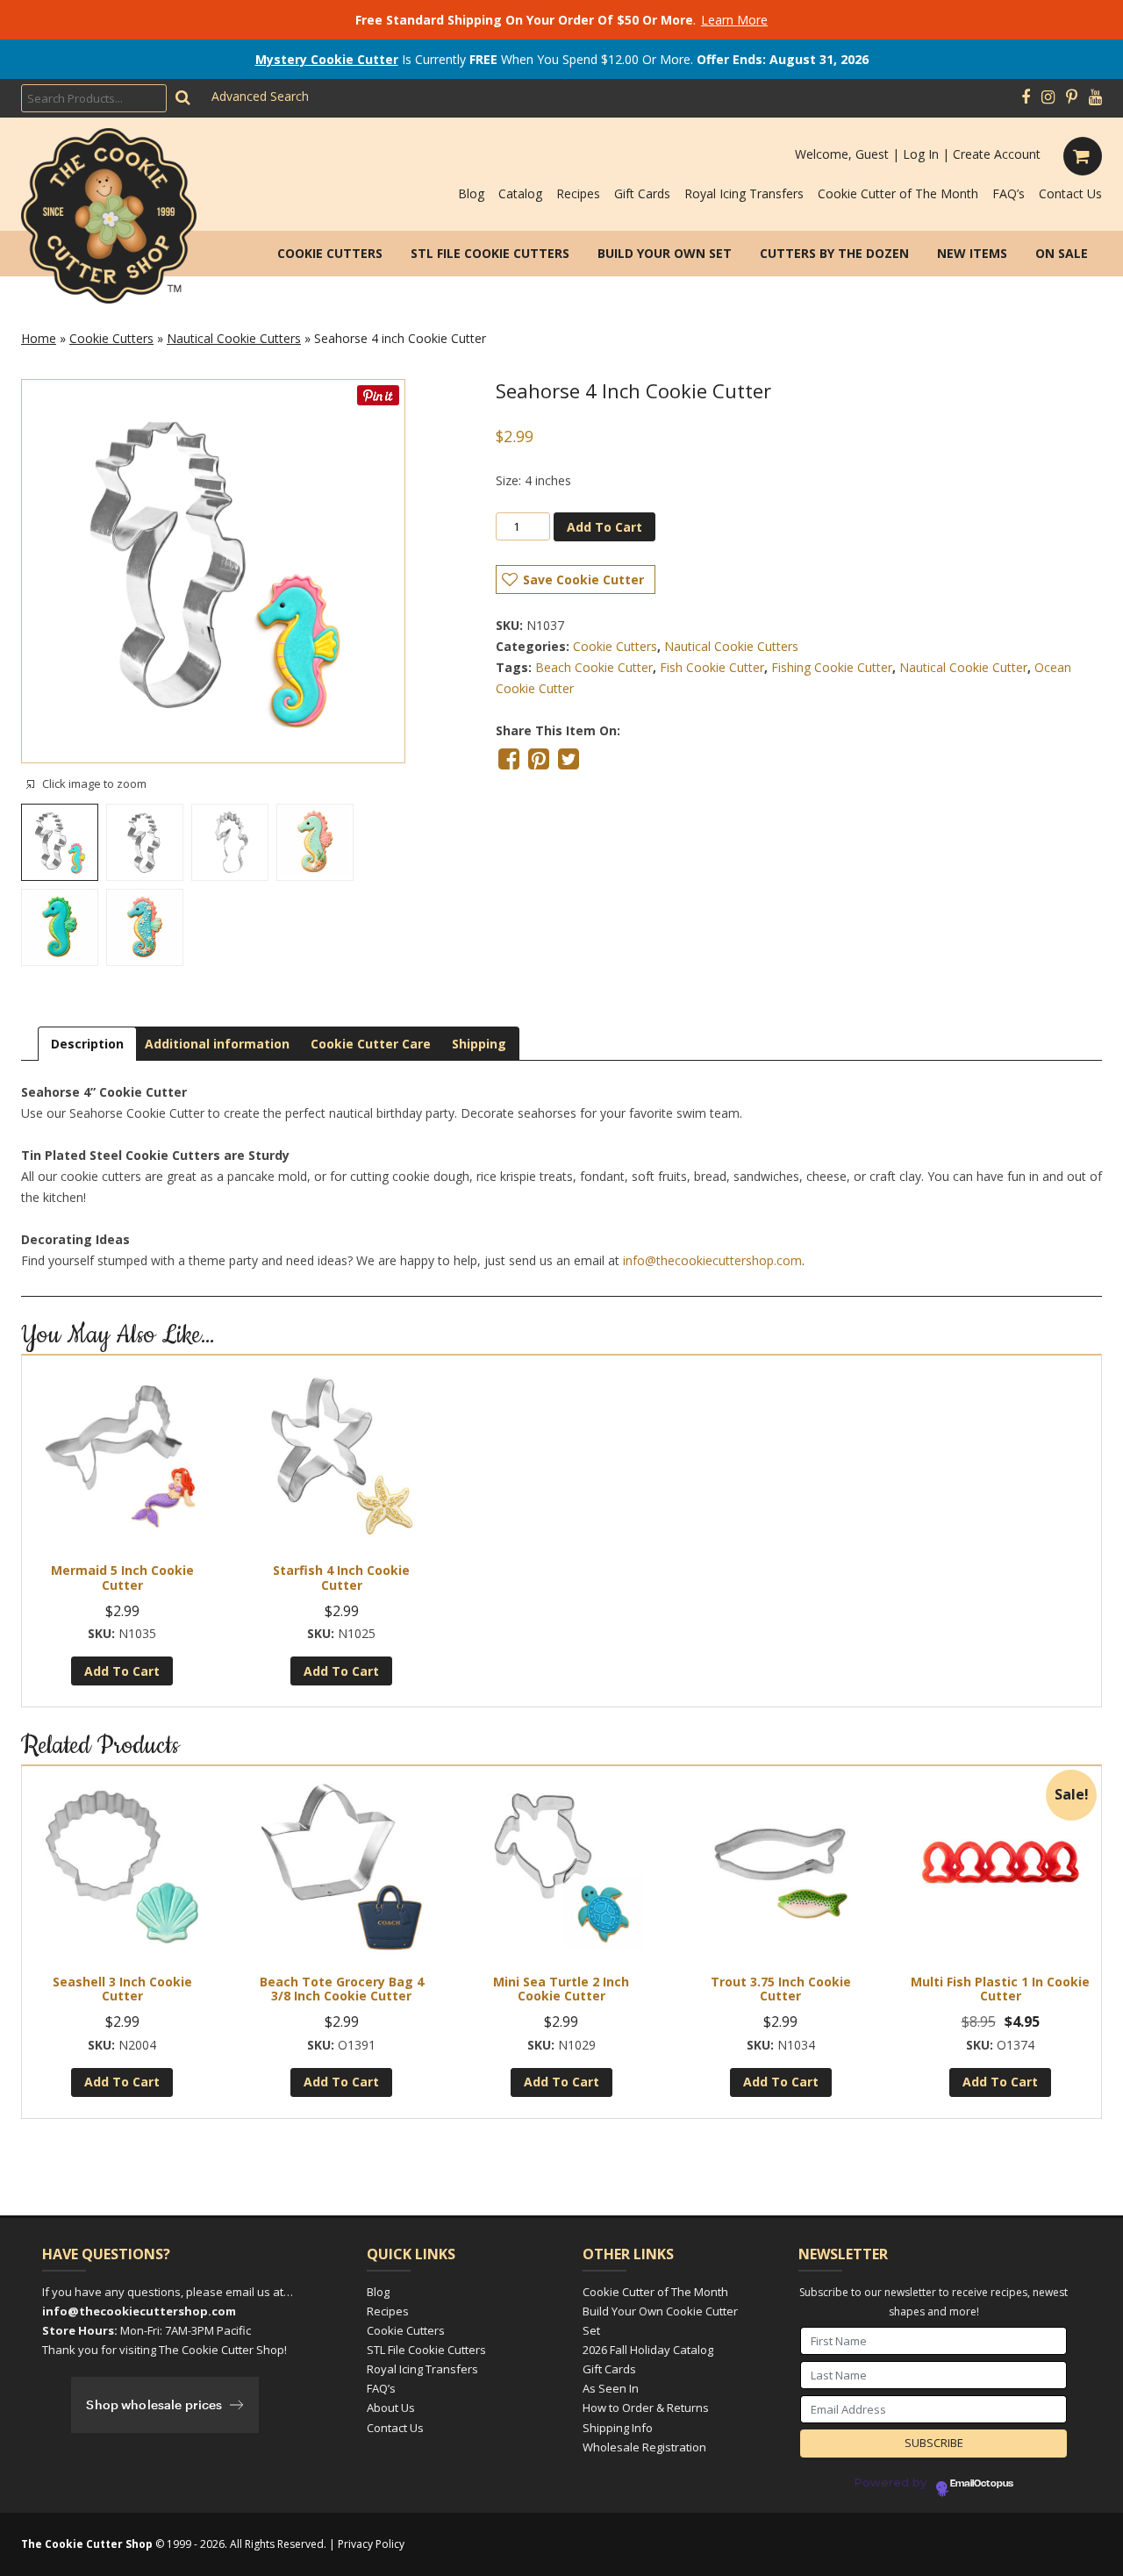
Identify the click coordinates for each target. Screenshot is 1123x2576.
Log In (921, 154)
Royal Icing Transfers (744, 193)
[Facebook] (1026, 97)
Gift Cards (642, 193)
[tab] (87, 1044)
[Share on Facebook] (509, 759)
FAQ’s (1009, 193)
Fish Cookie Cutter (712, 667)
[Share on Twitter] (569, 759)
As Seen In (611, 2388)
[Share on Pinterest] (539, 759)
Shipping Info (618, 2428)
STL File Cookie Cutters (490, 253)
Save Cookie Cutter (583, 580)
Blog (471, 193)
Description (87, 1044)
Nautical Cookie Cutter (963, 667)
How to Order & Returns (646, 2408)
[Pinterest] (1072, 97)
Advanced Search (260, 96)
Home (39, 338)
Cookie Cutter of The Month (898, 193)
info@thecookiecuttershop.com (712, 1260)
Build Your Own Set (665, 253)
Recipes (578, 193)
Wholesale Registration (644, 2447)
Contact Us (1070, 193)
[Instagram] (1048, 97)
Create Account (997, 154)
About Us (391, 2408)
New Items (972, 253)
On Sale (1062, 253)
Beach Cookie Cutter (594, 667)
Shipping (479, 1044)
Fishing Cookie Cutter (832, 667)
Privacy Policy (371, 2544)
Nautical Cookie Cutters (234, 338)
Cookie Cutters (330, 253)
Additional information (217, 1044)
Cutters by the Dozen (834, 253)
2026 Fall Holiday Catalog (648, 2350)
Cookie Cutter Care (371, 1044)
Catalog (520, 193)
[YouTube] (1095, 97)
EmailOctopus (982, 2484)
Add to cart (604, 527)
